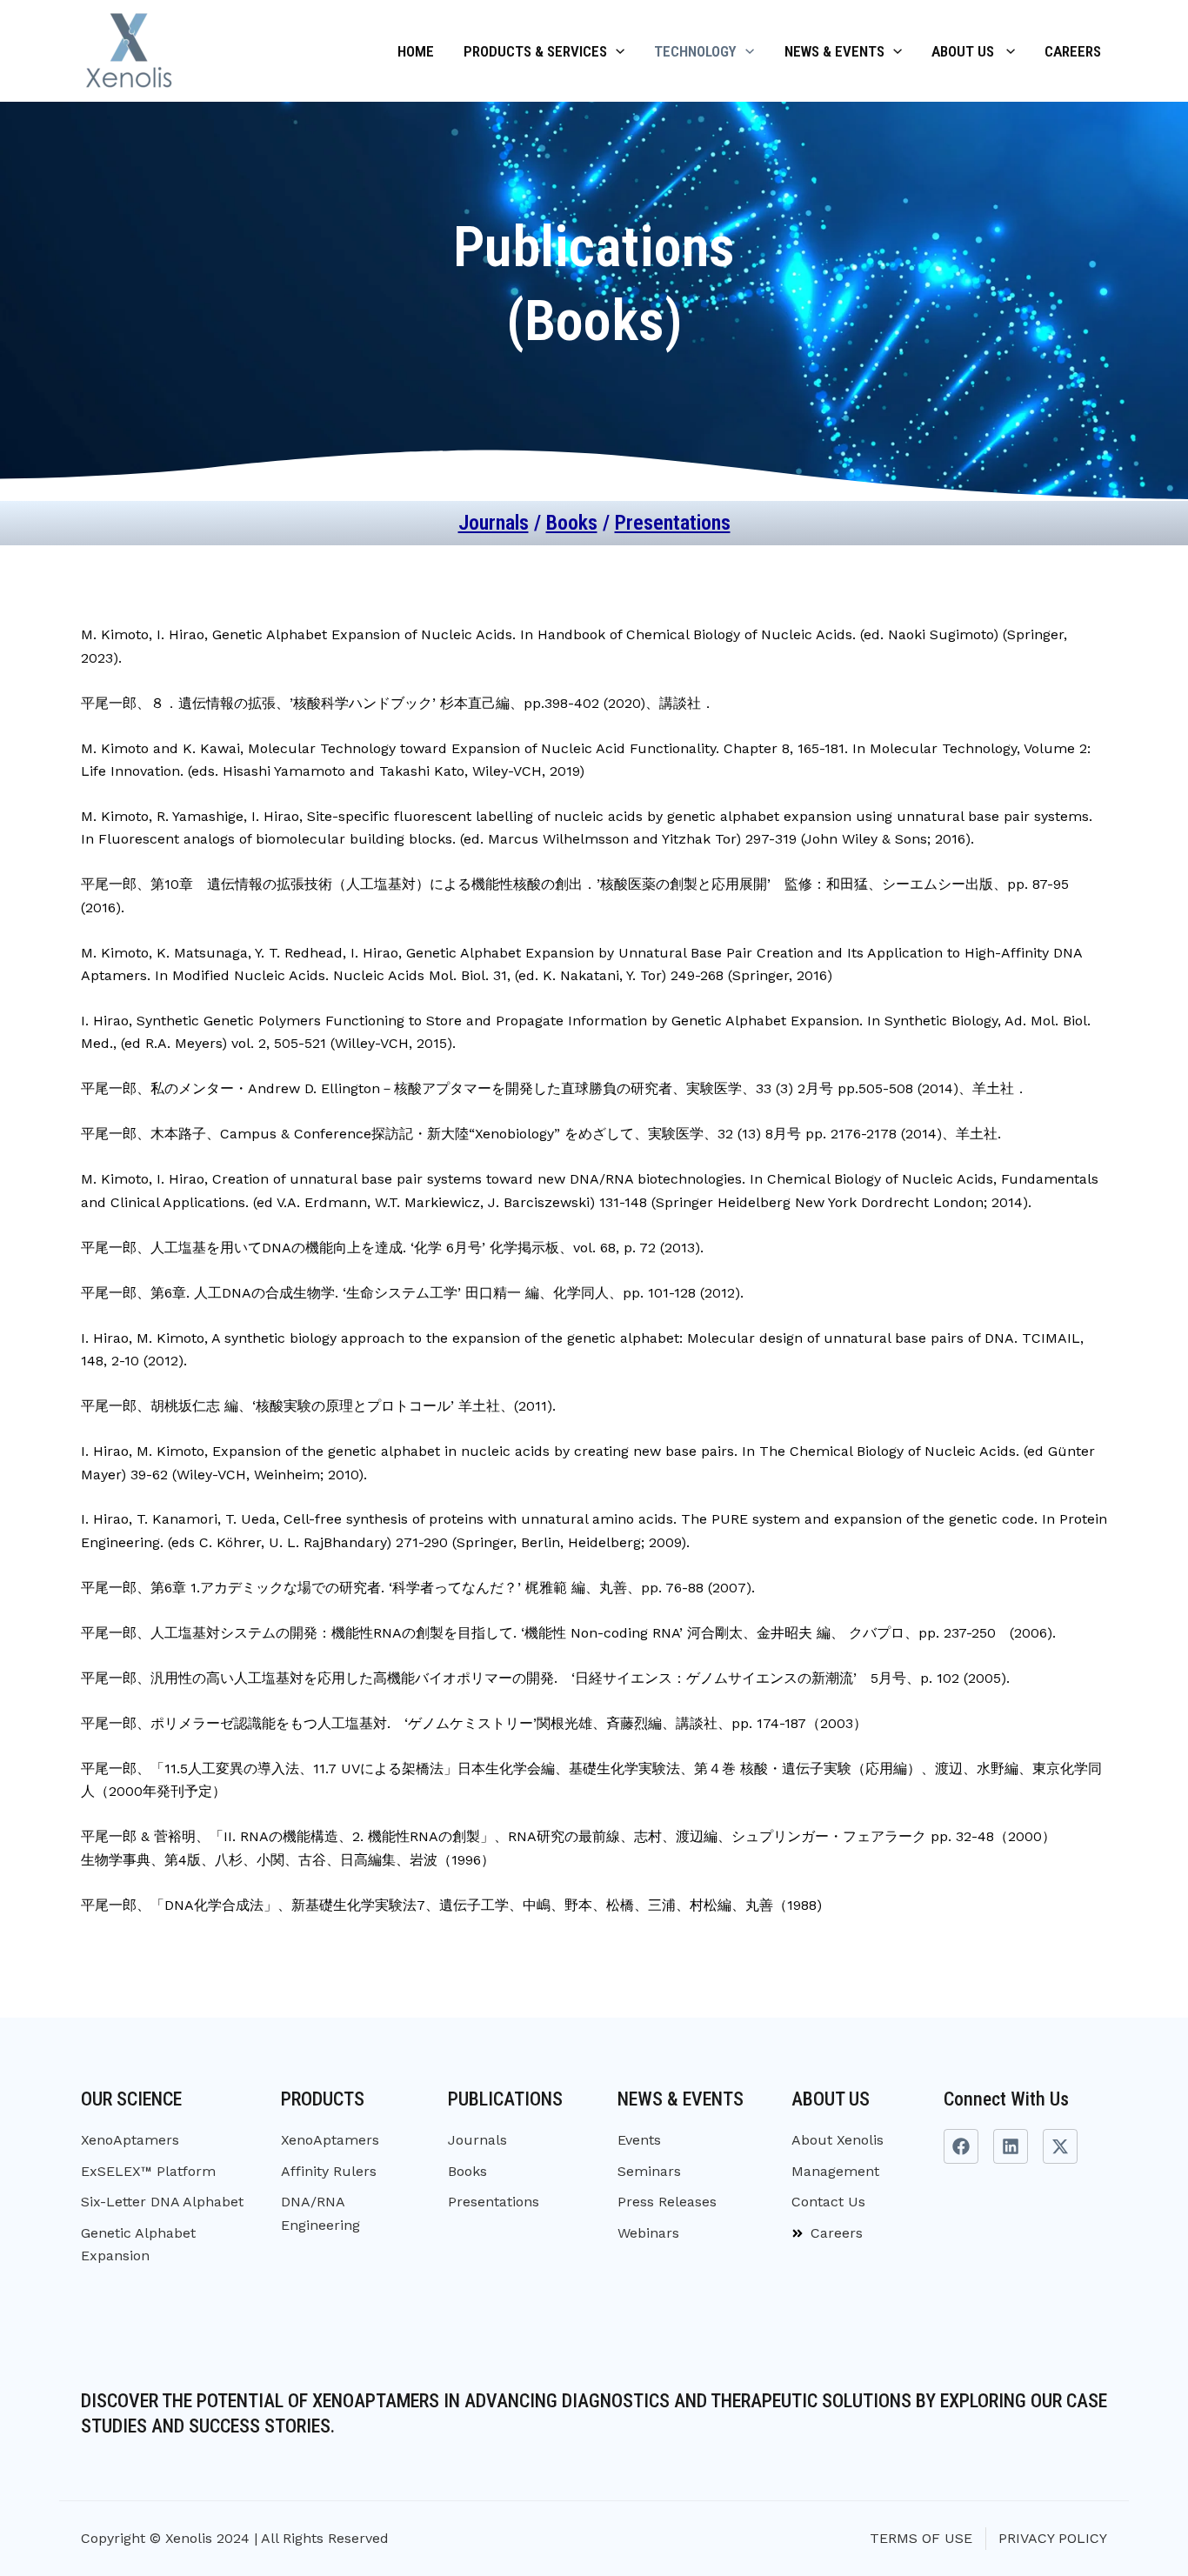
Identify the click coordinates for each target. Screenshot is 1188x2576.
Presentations (673, 523)
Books (572, 523)
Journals (494, 523)
